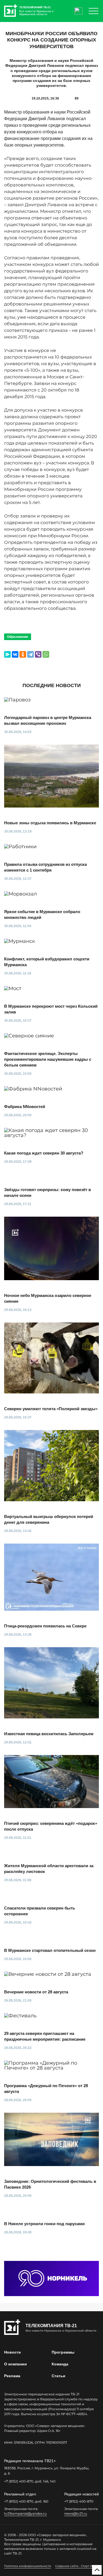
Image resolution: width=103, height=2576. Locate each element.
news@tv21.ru (76, 2513)
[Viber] (38, 654)
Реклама (12, 2376)
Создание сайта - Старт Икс (75, 2566)
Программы (63, 2352)
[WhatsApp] (46, 654)
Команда (60, 2364)
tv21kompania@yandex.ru (25, 2513)
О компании (16, 2364)
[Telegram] (30, 654)
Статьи (59, 2376)
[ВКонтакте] (15, 654)
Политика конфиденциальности (28, 2566)
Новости (12, 2352)
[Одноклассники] (23, 654)
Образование (18, 637)
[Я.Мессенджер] (7, 654)
